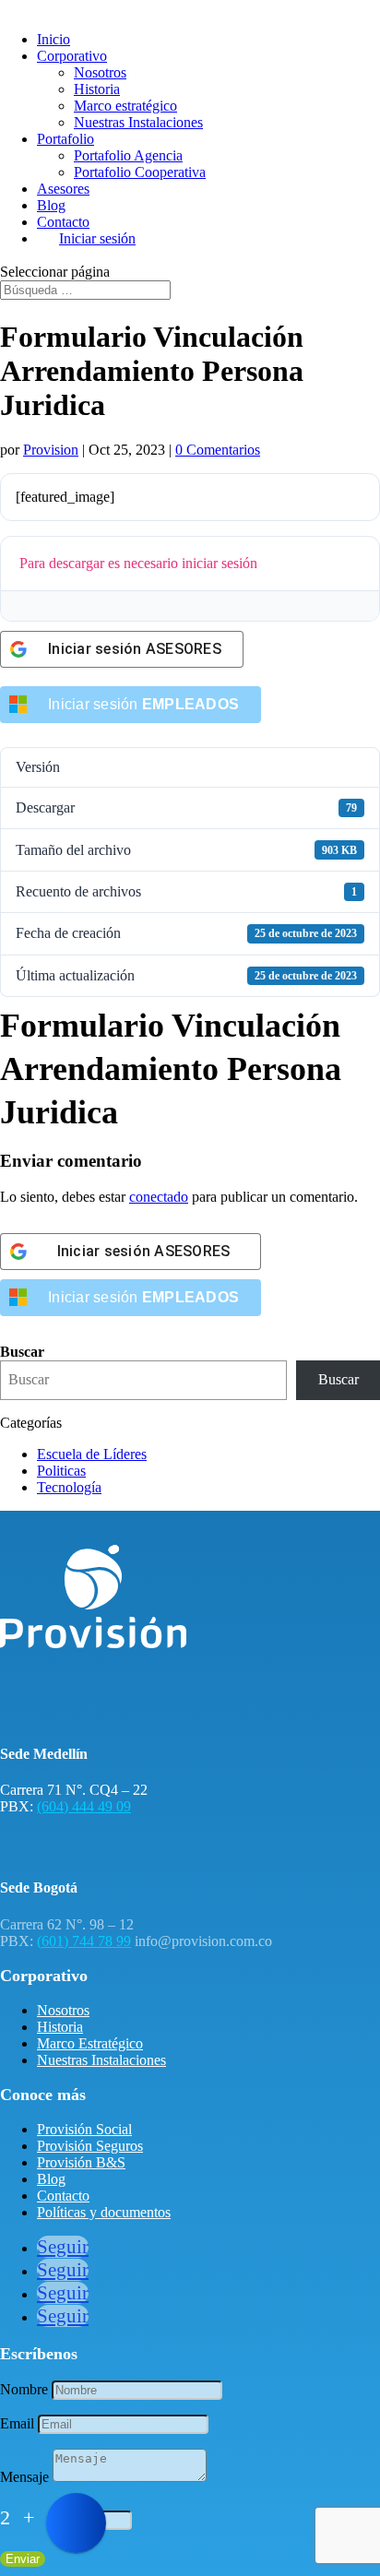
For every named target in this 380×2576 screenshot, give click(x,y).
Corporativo (72, 56)
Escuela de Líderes (92, 1454)
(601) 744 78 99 (84, 1941)
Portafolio (65, 139)
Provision (51, 450)
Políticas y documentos (104, 2212)
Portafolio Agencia (128, 155)
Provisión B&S (81, 2162)
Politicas (61, 1471)
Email (17, 2423)
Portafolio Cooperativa (140, 172)
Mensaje (24, 2477)
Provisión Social (84, 2129)
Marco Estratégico (90, 2043)
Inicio (53, 39)
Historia (97, 89)
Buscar (22, 1352)
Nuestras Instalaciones (138, 122)
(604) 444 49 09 (84, 1806)
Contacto (63, 222)
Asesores (63, 189)
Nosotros (100, 72)
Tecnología (69, 1487)
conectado (159, 1197)
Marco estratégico (125, 106)
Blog (51, 205)
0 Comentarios (218, 450)
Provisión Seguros (90, 2146)
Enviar (23, 2559)
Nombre (24, 2389)
